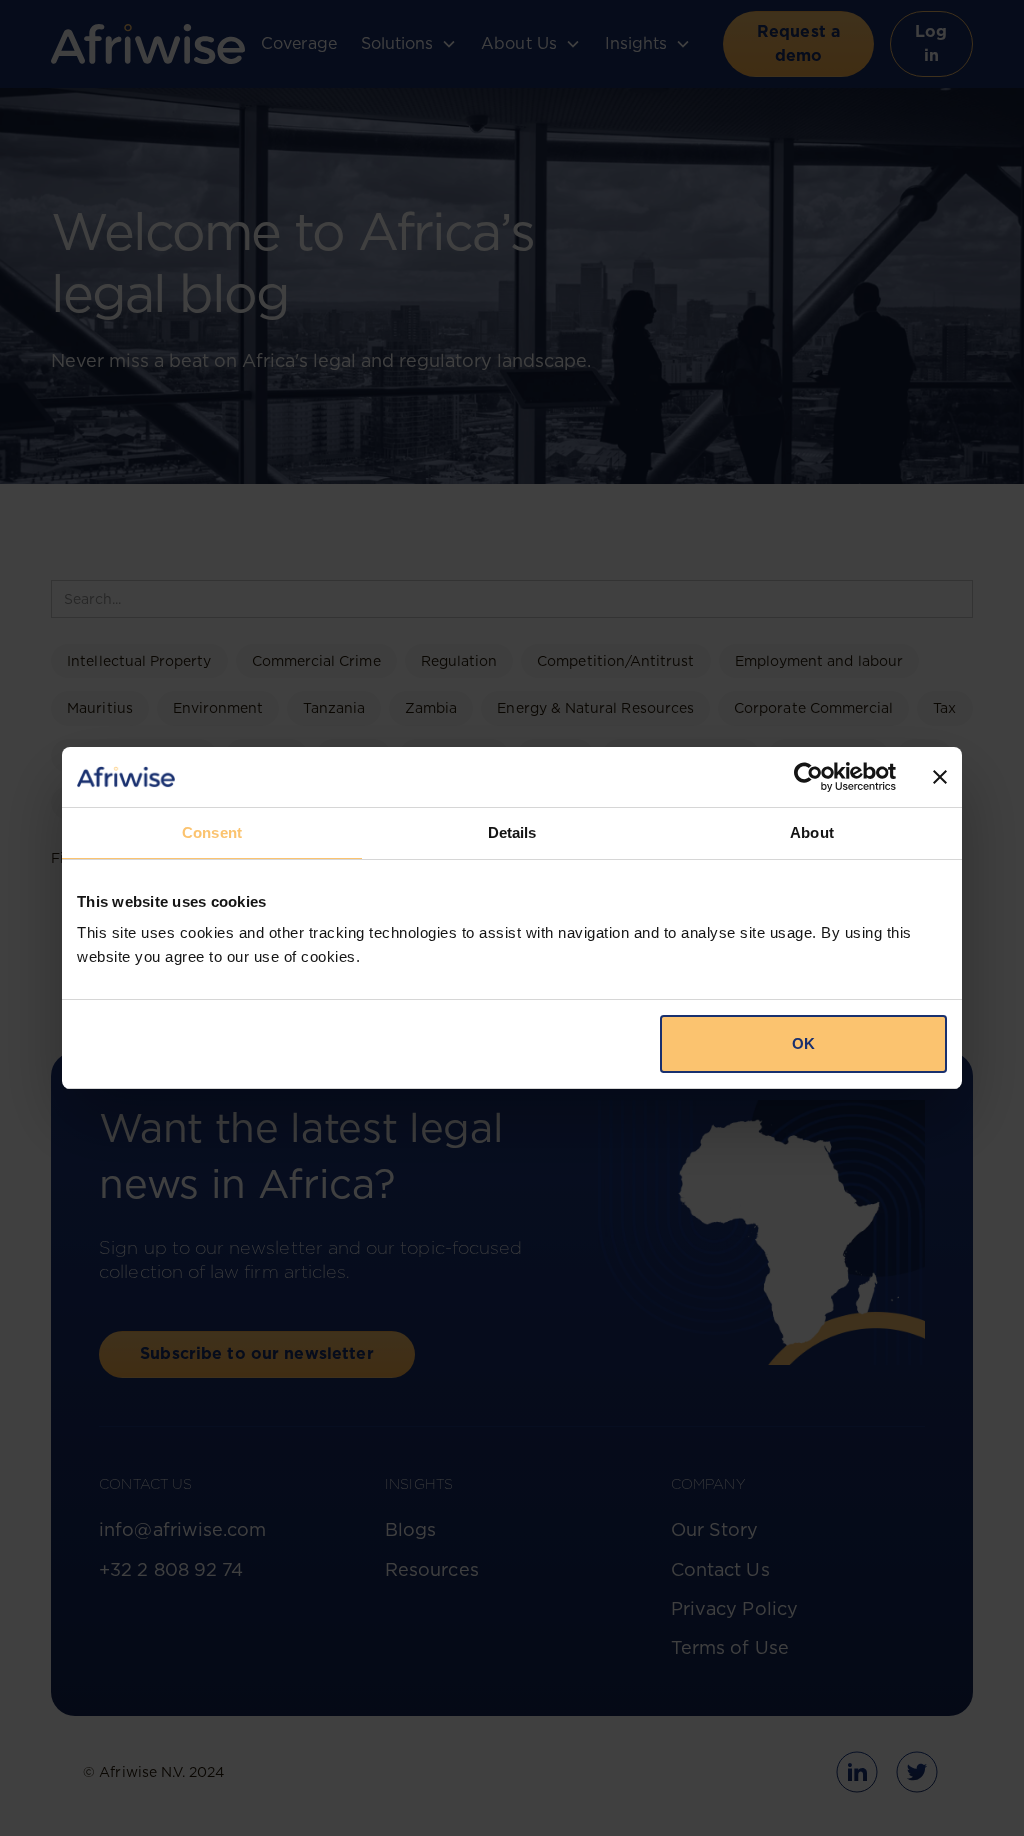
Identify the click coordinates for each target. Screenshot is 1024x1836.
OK (803, 1043)
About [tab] (812, 832)
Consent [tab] (212, 832)
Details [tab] (512, 832)
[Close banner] (940, 777)
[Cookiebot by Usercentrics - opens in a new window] (808, 777)
